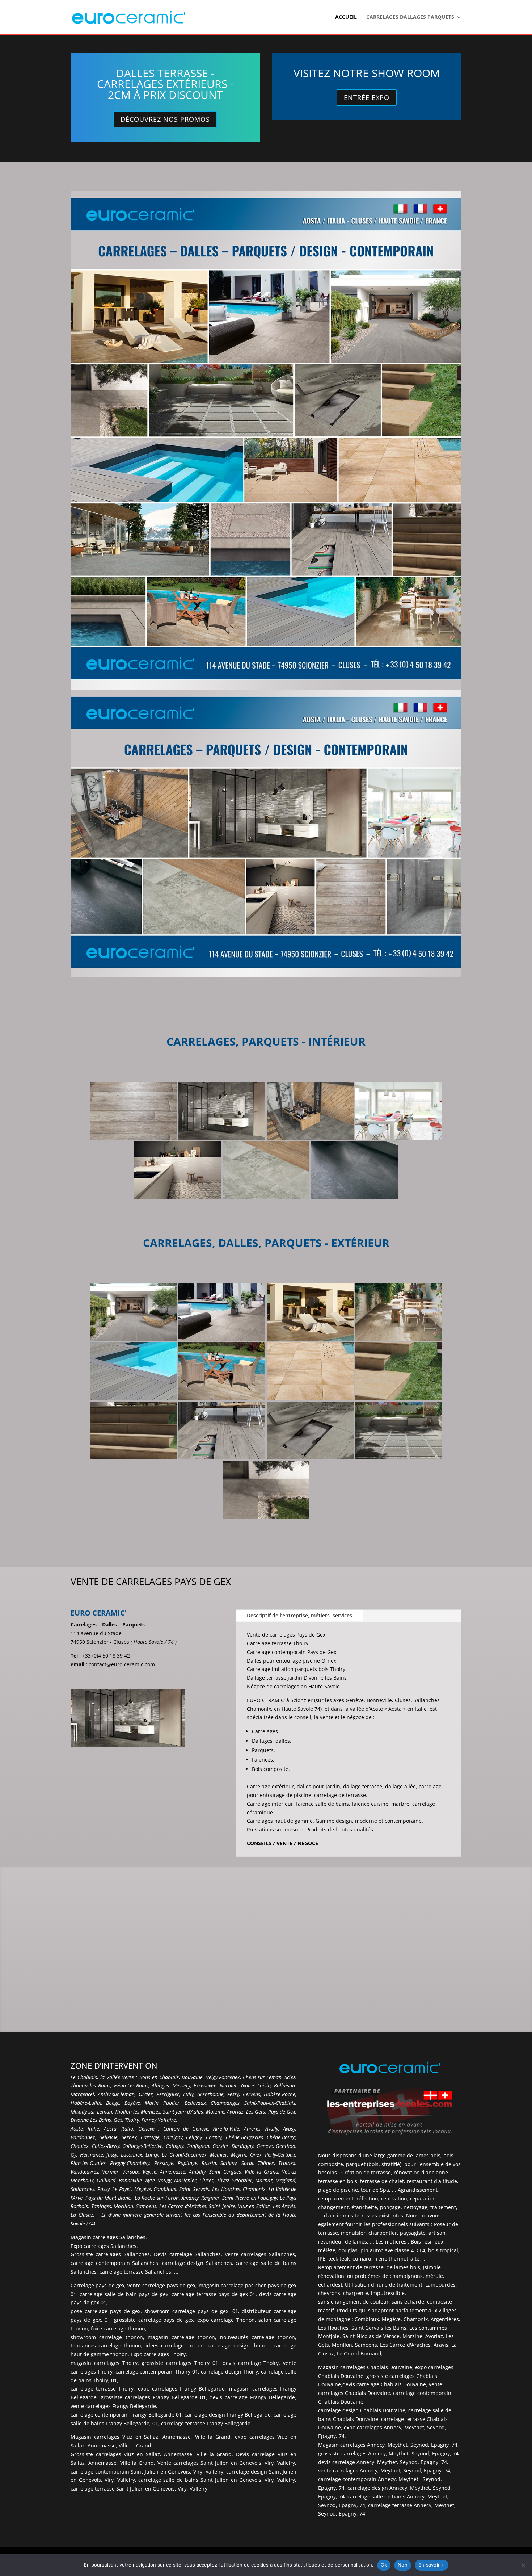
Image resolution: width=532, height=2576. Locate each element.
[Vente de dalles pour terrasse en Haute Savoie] (398, 1431)
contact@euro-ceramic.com (122, 1664)
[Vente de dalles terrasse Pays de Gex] (266, 1490)
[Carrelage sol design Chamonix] (310, 1111)
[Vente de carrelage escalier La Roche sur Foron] (134, 1431)
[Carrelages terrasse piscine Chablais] (310, 1371)
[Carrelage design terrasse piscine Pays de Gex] (222, 1312)
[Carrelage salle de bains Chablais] (222, 1111)
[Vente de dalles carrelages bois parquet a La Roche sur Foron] (222, 1431)
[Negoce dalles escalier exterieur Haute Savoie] (398, 1371)
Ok (384, 2565)
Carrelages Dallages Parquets (410, 17)
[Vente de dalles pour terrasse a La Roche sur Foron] (310, 1431)
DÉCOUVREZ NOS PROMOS (165, 119)
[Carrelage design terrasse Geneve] (134, 1312)
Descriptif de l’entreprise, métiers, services (299, 1615)
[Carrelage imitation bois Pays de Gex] (398, 1312)
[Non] (523, 2565)
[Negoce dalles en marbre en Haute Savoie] (398, 1111)
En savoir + (432, 2565)
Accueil (346, 17)
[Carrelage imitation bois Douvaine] (134, 1111)
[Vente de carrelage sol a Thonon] (354, 1170)
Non (403, 2565)
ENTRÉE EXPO (367, 97)
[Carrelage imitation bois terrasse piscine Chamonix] (134, 1371)
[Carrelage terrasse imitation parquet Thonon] (222, 1371)
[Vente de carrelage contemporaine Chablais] (266, 1170)
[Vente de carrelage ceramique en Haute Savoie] (178, 1170)
